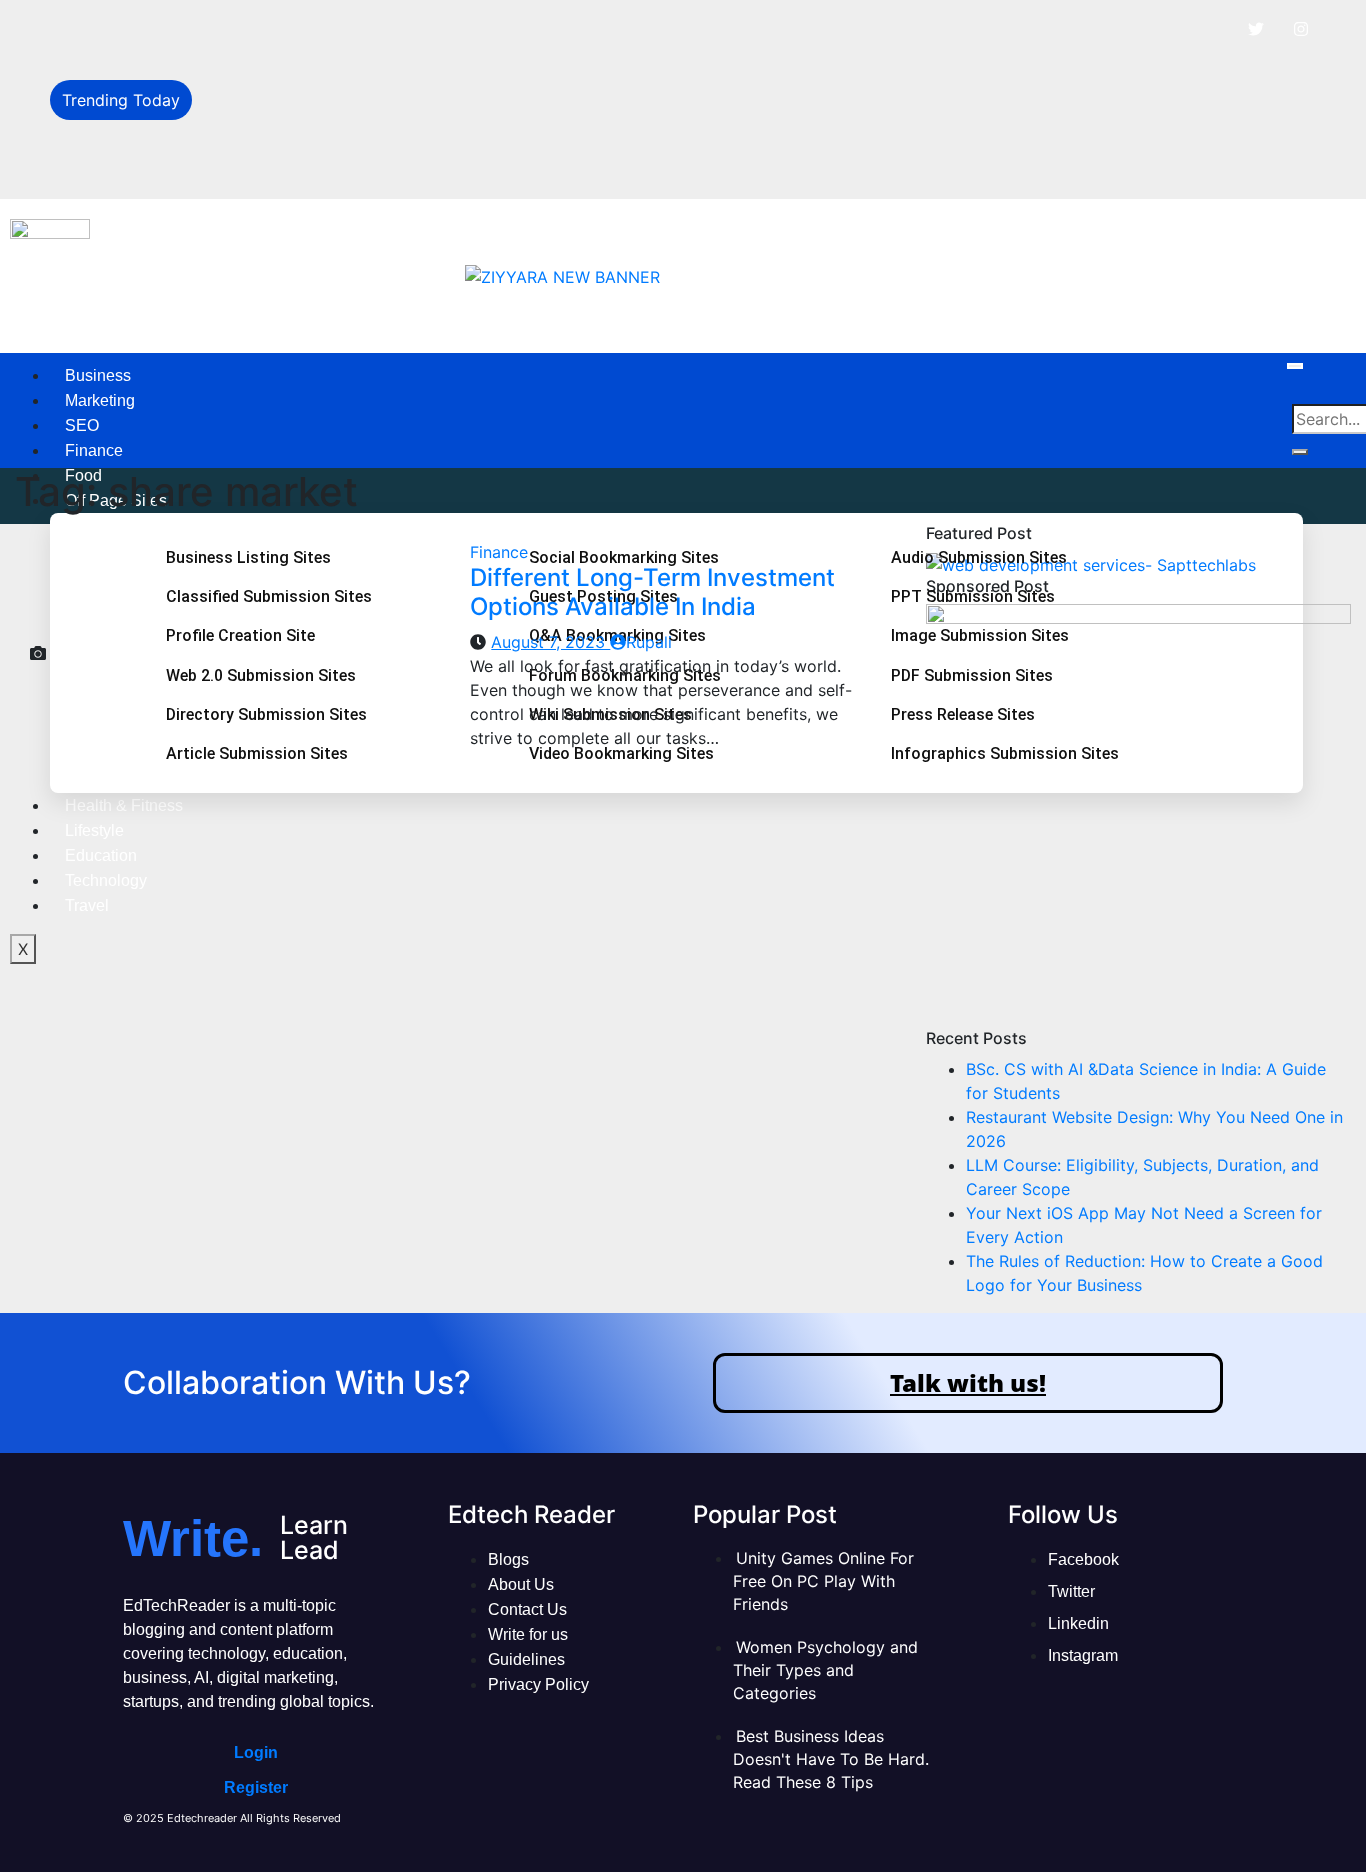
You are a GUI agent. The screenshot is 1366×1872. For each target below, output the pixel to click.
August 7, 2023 (550, 642)
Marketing (100, 400)
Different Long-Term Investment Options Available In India (652, 592)
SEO (82, 425)
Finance (94, 450)
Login (256, 1752)
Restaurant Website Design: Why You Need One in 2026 (415, 77)
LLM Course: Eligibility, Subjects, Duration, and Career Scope (435, 122)
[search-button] (1300, 452)
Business (98, 375)
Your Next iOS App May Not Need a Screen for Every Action (433, 166)
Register (256, 1787)
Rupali (649, 642)
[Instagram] (1301, 29)
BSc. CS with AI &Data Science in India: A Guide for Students (433, 32)
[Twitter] (1256, 29)
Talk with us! (968, 1382)
